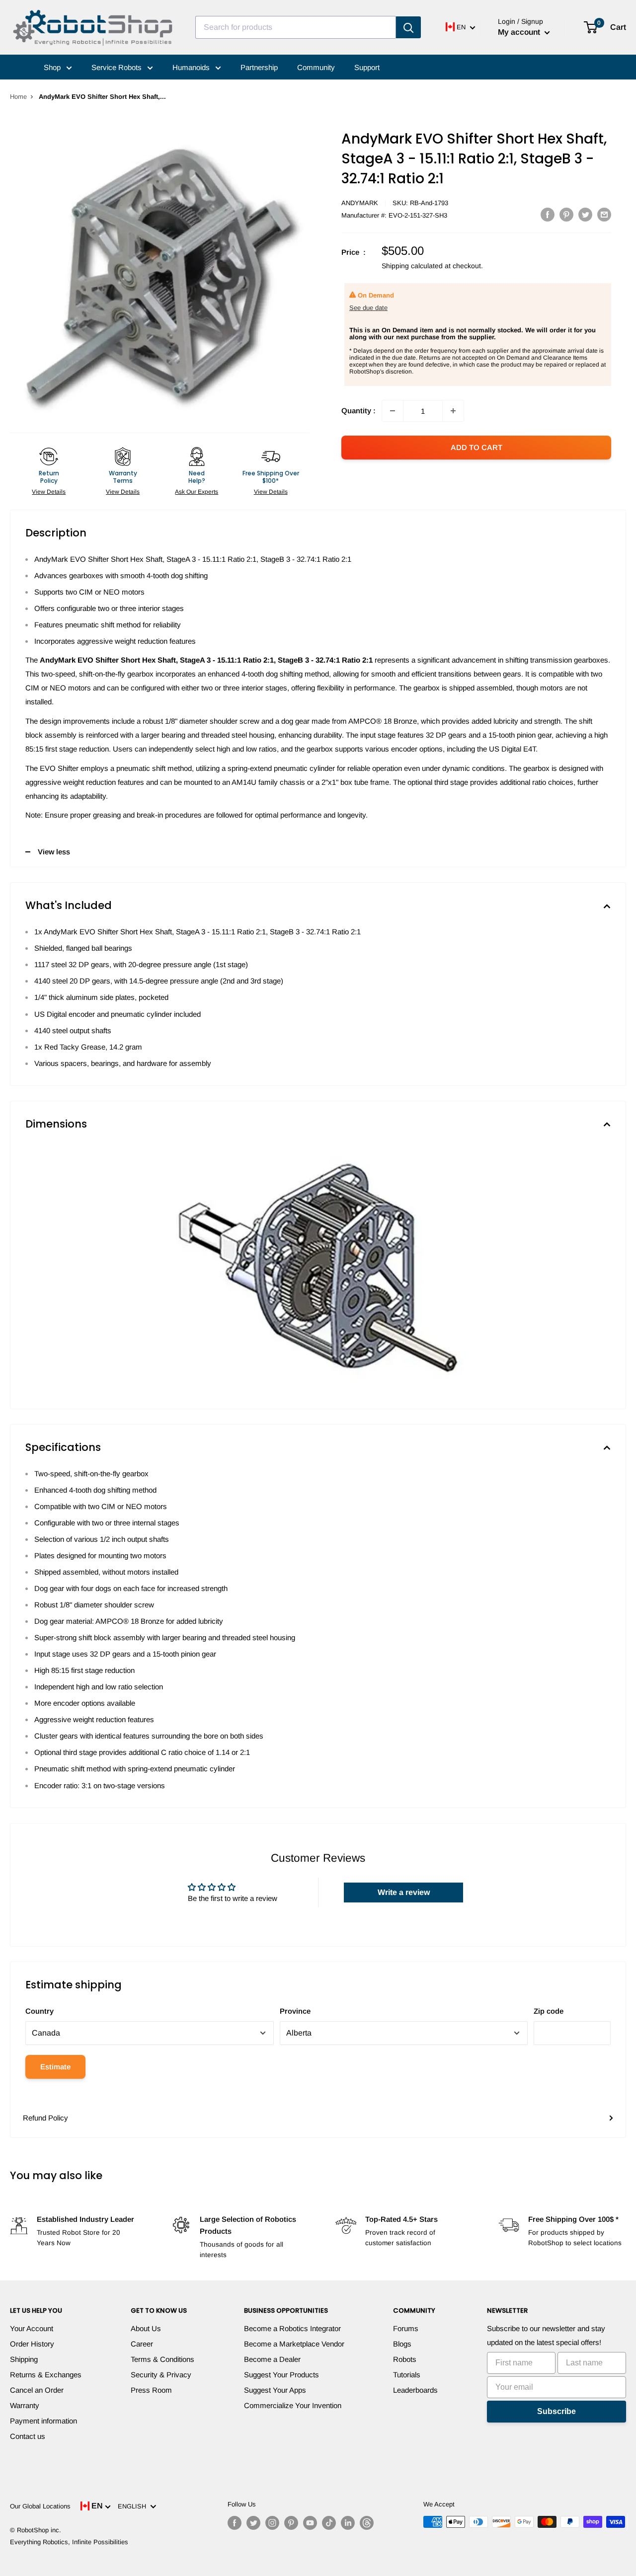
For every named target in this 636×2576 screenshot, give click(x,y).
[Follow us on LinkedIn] (348, 2523)
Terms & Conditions (162, 2359)
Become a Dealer (272, 2359)
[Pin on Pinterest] (566, 214)
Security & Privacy (161, 2375)
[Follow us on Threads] (367, 2523)
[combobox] (296, 27)
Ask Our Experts (197, 492)
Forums (406, 2328)
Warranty (25, 2405)
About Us (146, 2328)
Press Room (151, 2390)
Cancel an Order (37, 2390)
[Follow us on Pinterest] (291, 2523)
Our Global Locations (40, 2506)
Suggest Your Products (281, 2375)
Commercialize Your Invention (293, 2405)
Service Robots (118, 67)
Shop (53, 67)
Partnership (259, 67)
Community (316, 67)
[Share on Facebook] (548, 214)
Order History (32, 2344)
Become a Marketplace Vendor (294, 2344)
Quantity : (358, 411)
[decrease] (393, 411)
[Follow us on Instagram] (272, 2523)
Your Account (32, 2328)
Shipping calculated (412, 266)
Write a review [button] (404, 1892)
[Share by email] (604, 214)
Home (18, 97)
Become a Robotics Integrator (292, 2328)
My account (520, 32)
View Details (49, 492)
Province (295, 2011)
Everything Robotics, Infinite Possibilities (69, 2542)
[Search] (408, 27)
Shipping (24, 2359)
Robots (405, 2359)
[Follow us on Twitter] (253, 2523)
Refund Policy (45, 2118)
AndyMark (360, 203)
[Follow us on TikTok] (329, 2523)
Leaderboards (415, 2390)
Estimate (55, 2067)
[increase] (453, 411)
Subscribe (556, 2411)
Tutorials (407, 2375)
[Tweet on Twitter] (585, 214)
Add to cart (477, 447)
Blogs (402, 2344)
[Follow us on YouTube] (310, 2523)
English (134, 2506)
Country (40, 2011)
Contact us (28, 2436)
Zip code (549, 2011)
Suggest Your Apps (275, 2390)
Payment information (43, 2421)
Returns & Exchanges (46, 2375)
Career (142, 2344)
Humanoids (192, 67)
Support (367, 67)
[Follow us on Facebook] (235, 2523)
